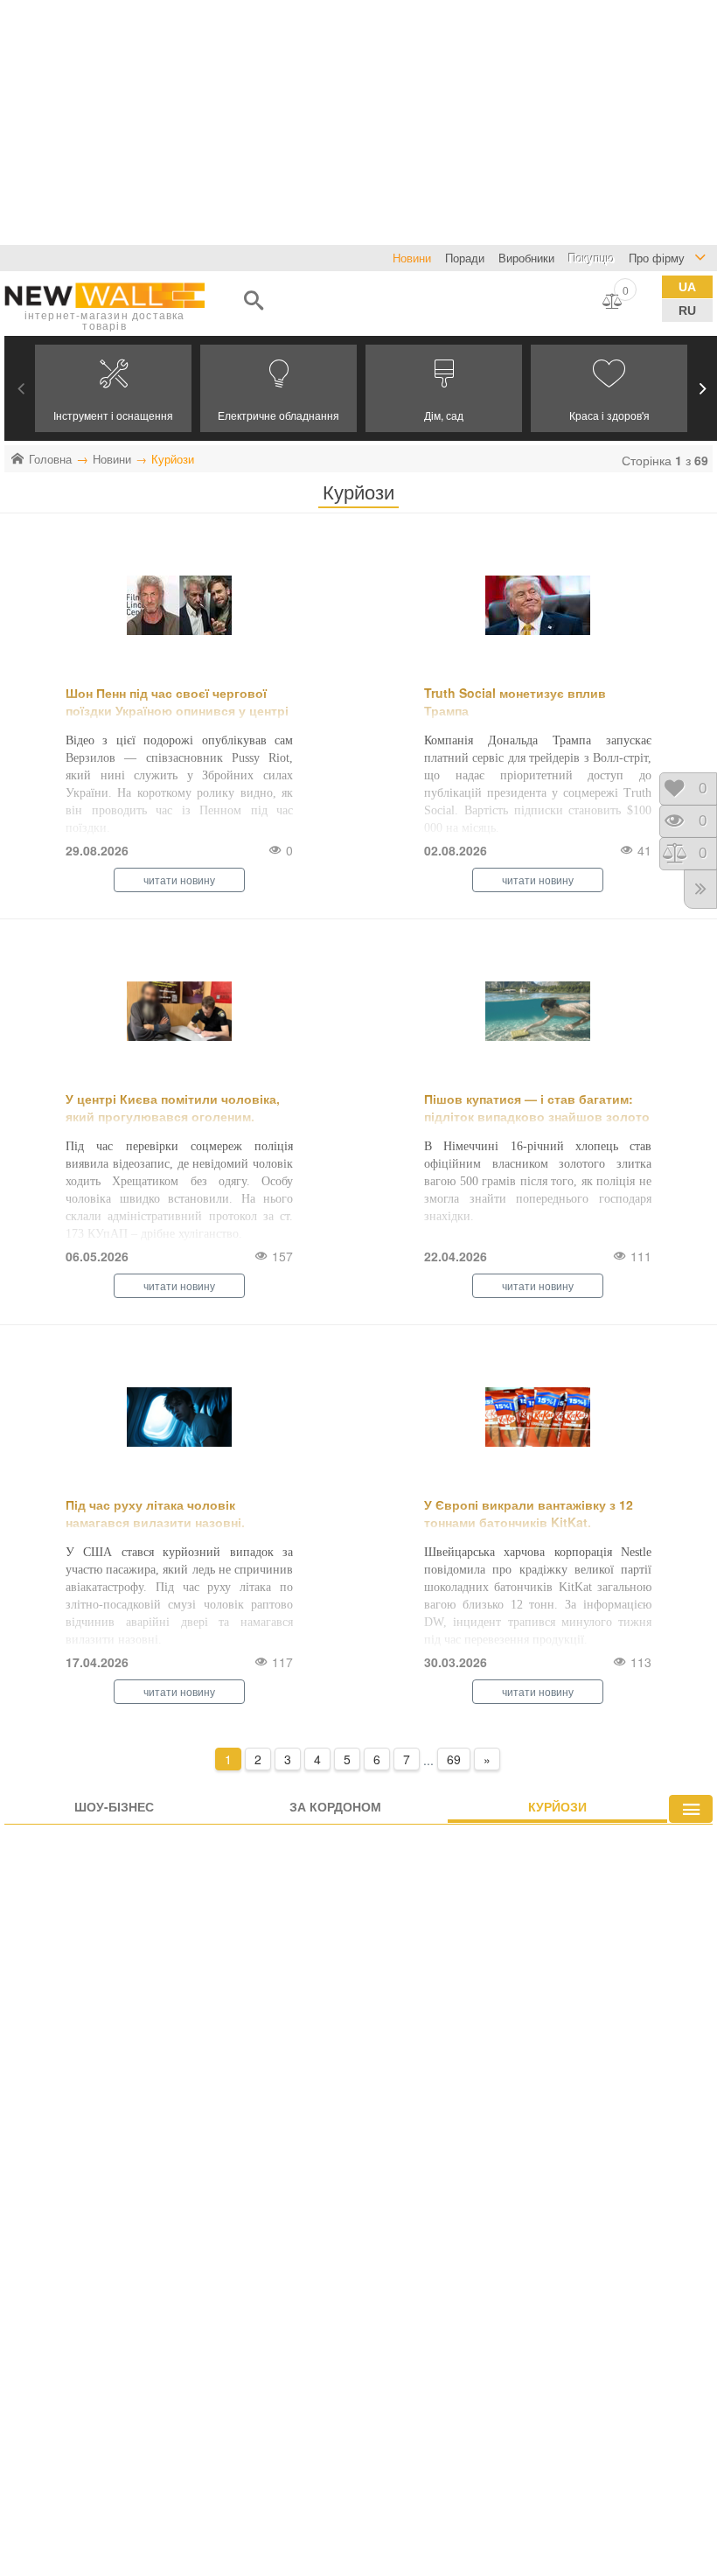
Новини (112, 459)
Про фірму (657, 258)
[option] (113, 388)
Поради (465, 258)
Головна (50, 459)
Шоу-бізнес (114, 1806)
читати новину (179, 880)
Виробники (526, 258)
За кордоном (335, 1806)
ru (687, 311)
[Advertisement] (358, 122)
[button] (21, 388)
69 (454, 1759)
